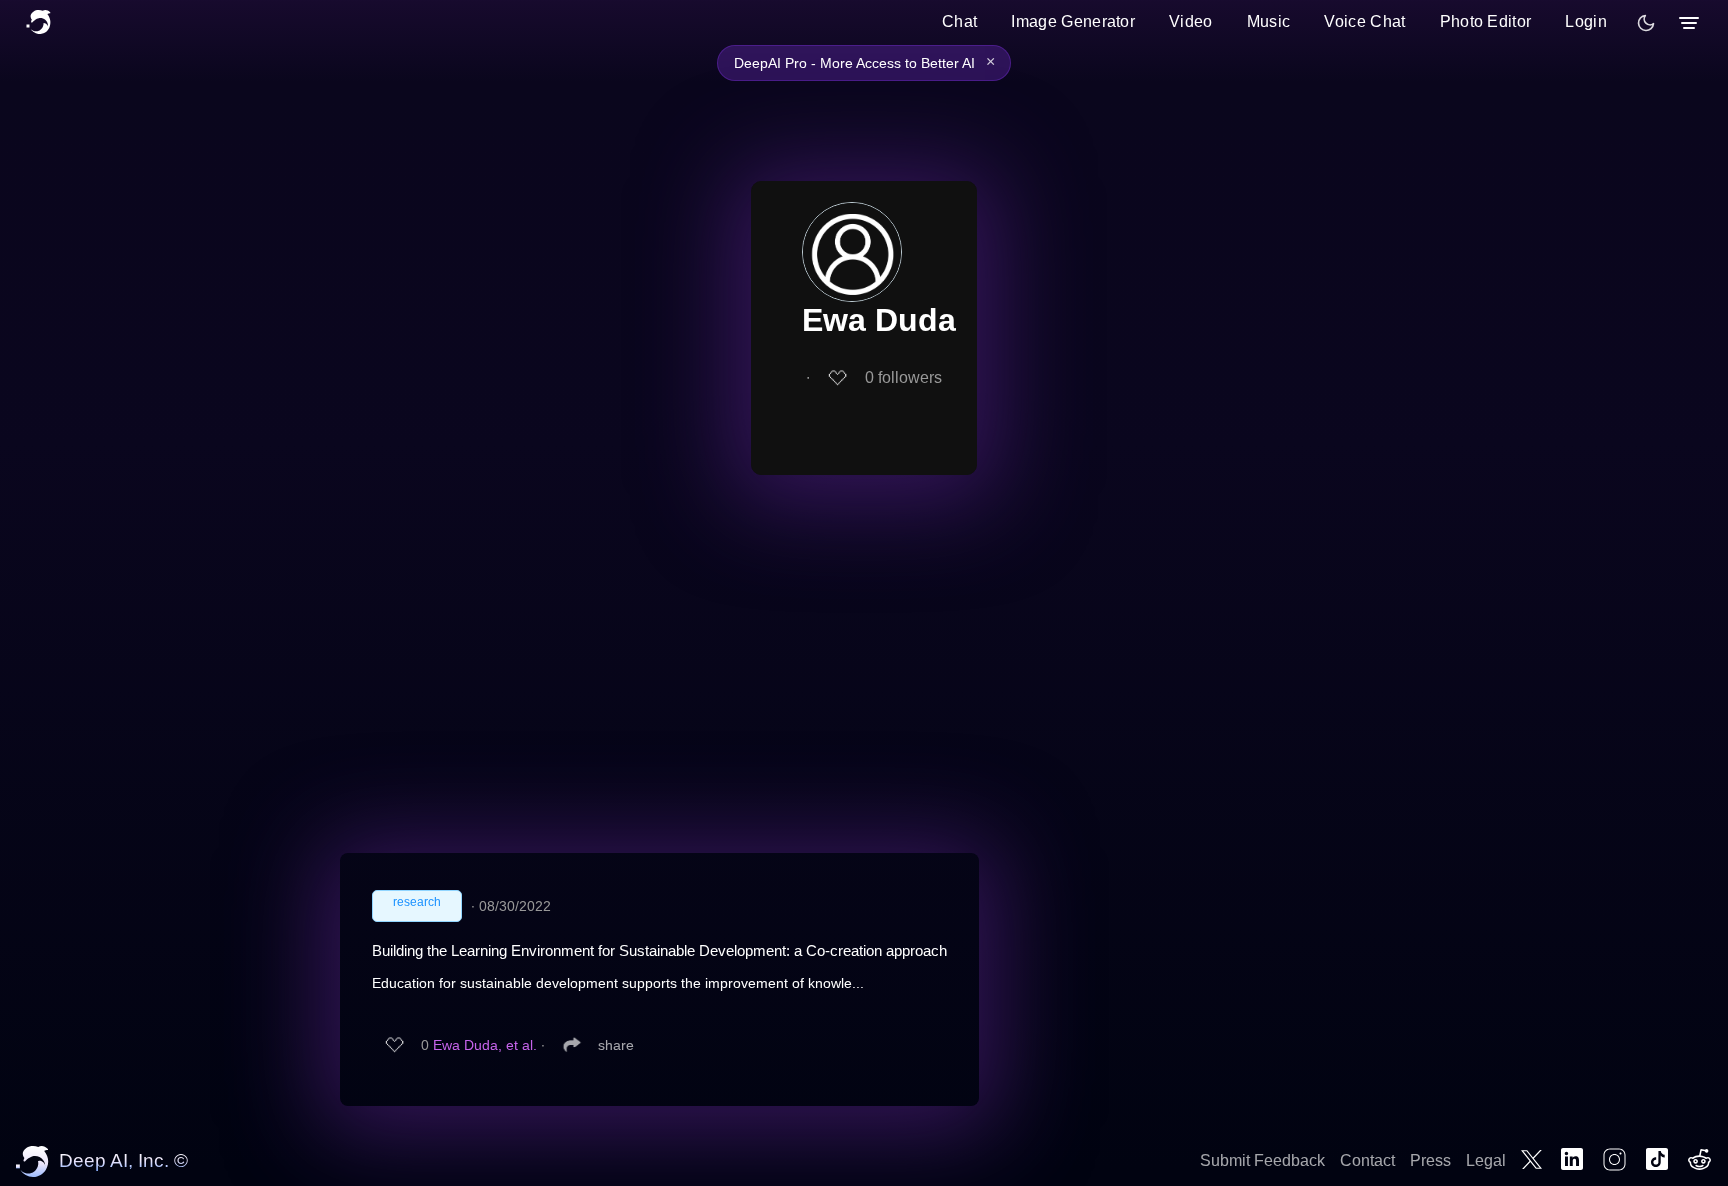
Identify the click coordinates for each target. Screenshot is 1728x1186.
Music (1269, 21)
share (616, 1045)
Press (1430, 1160)
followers (903, 377)
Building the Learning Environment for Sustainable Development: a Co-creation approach (659, 950)
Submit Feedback (1262, 1160)
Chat (959, 21)
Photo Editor (1486, 21)
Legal (1486, 1160)
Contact (1367, 1160)
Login (1586, 21)
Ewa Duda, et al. (485, 1045)
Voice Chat (1364, 21)
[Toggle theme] (1646, 23)
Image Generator (1073, 21)
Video (1191, 21)
